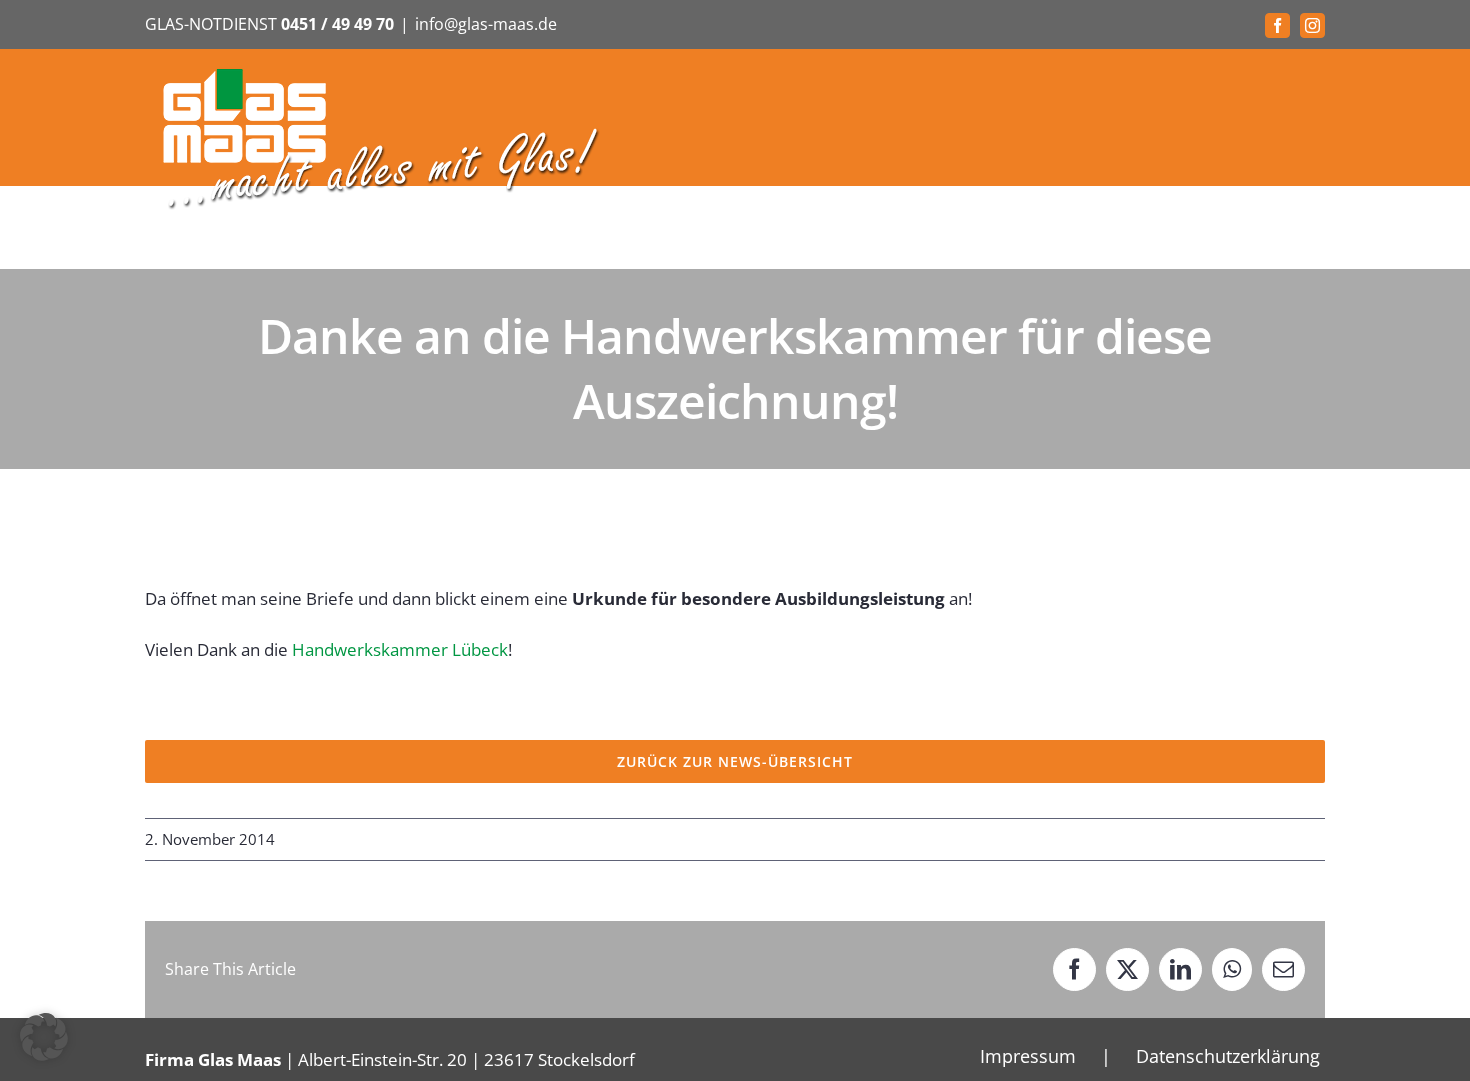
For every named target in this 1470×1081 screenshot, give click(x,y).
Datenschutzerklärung (1228, 1056)
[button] (44, 1037)
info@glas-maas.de (486, 24)
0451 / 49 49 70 (337, 24)
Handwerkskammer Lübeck (400, 649)
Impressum (1028, 1056)
